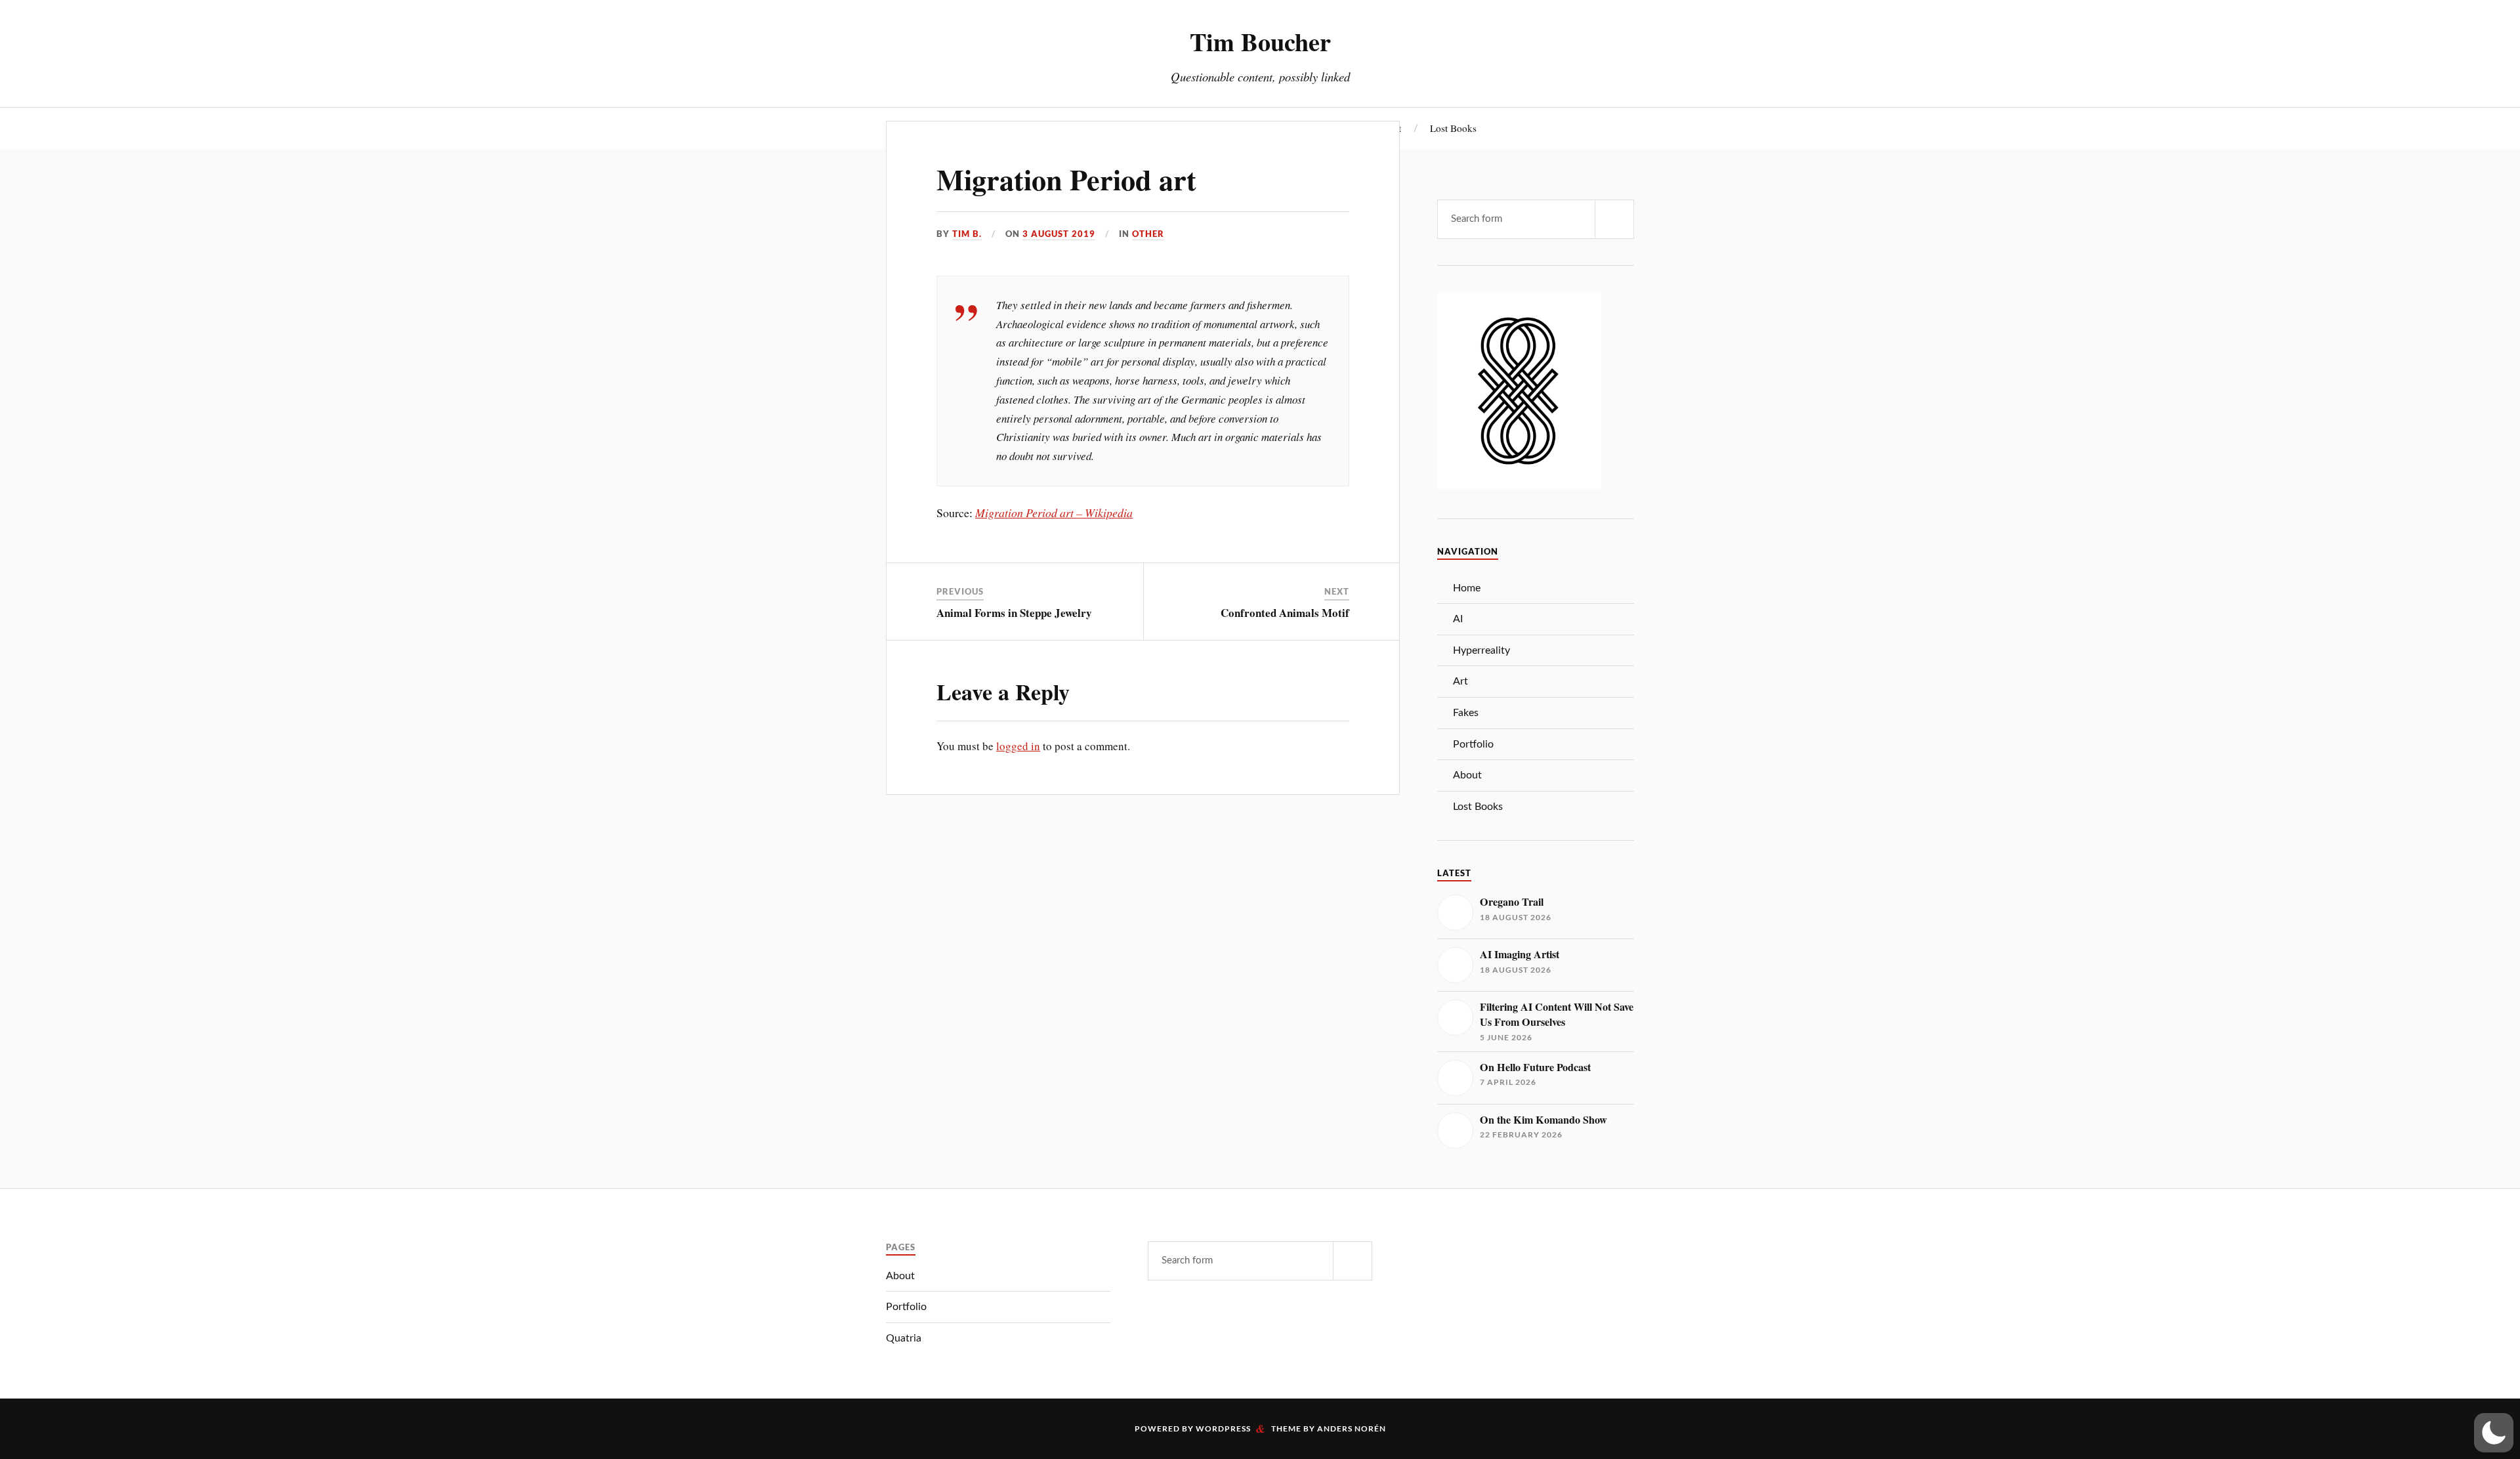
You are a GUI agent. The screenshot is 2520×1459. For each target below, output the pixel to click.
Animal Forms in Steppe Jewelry (1014, 613)
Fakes (1466, 713)
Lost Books (1453, 128)
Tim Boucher (1260, 41)
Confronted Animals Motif (1285, 613)
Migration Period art (1066, 179)
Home (1467, 588)
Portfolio (1473, 744)
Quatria (904, 1338)
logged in (1018, 746)
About (1467, 775)
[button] (2494, 1433)
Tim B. (967, 234)
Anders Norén (1352, 1428)
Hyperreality (1481, 650)
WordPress (1223, 1428)
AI (1458, 619)
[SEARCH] (1614, 219)
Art (1460, 681)
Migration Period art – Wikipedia (1054, 513)
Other (1148, 234)
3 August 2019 (1059, 234)
